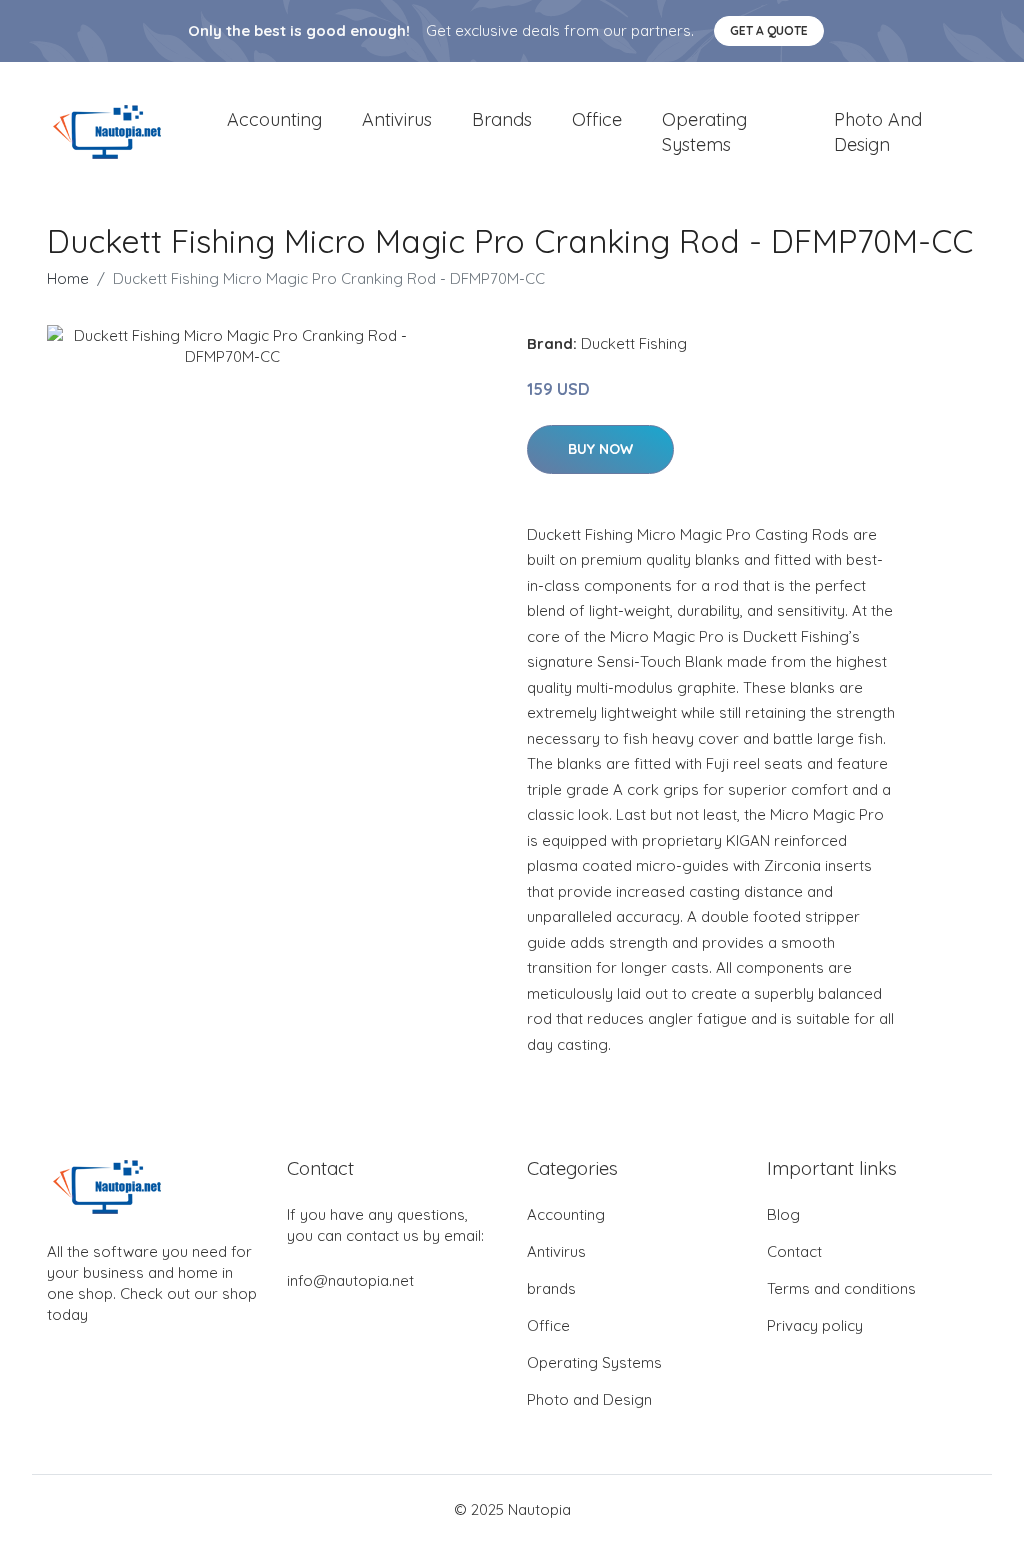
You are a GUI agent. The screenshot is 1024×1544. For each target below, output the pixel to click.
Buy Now (600, 449)
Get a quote (769, 30)
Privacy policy (815, 1325)
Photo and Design (878, 132)
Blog (783, 1214)
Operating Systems (704, 132)
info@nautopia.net (350, 1280)
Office (597, 119)
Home (68, 278)
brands (502, 119)
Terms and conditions (841, 1288)
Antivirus (397, 119)
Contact (794, 1251)
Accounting (274, 119)
